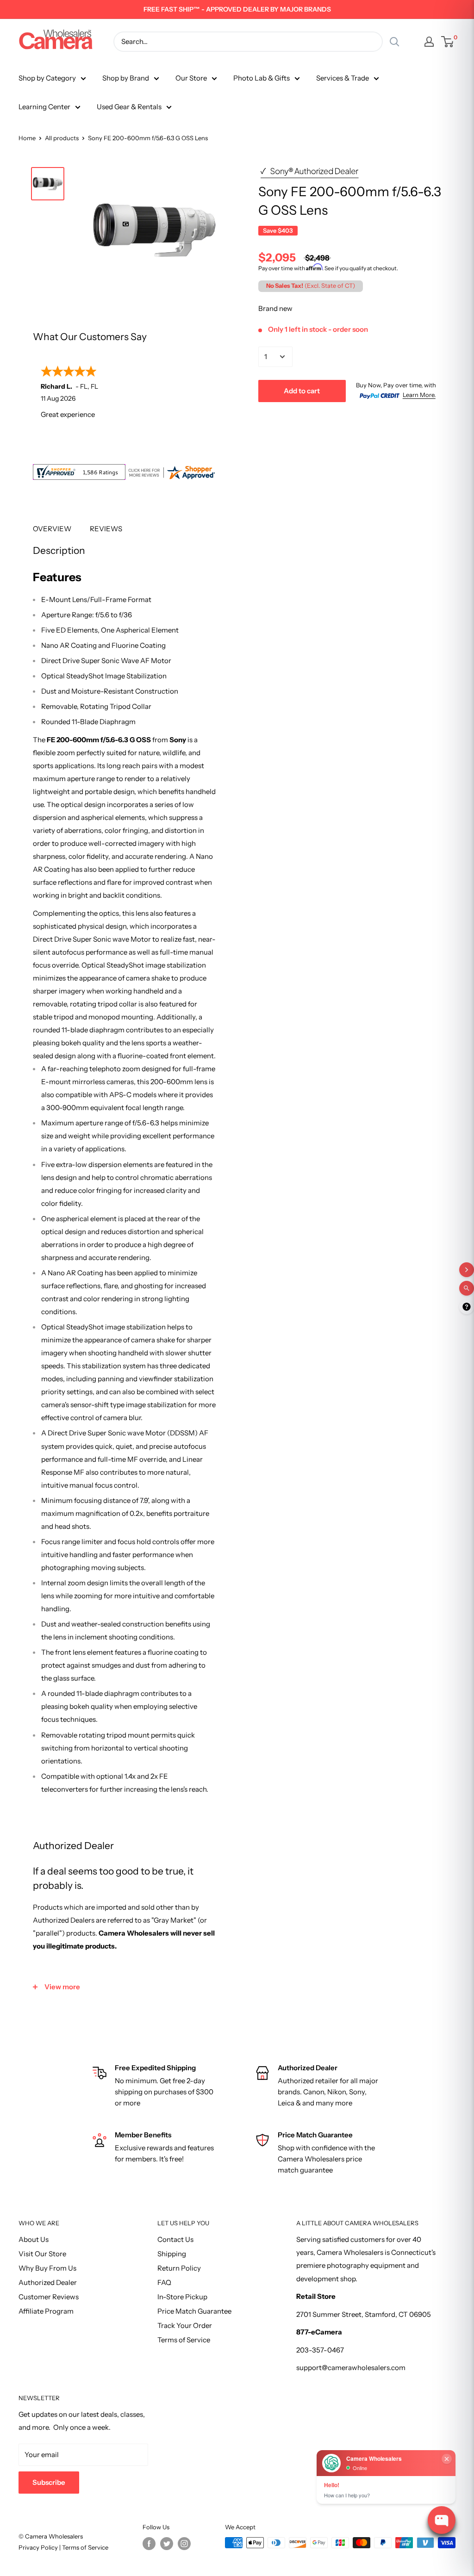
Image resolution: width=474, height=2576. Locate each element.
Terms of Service (184, 2340)
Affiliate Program (46, 2311)
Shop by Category (47, 78)
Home (27, 138)
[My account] (429, 42)
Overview (52, 529)
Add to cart (302, 391)
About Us (34, 2239)
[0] (448, 42)
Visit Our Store (42, 2254)
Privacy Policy (39, 2547)
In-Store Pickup (182, 2297)
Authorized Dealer (48, 2282)
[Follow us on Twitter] (167, 2544)
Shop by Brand (126, 78)
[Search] (394, 42)
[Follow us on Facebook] (149, 2544)
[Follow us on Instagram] (184, 2544)
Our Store (191, 78)
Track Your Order (185, 2325)
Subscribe (49, 2482)
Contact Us (175, 2239)
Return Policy (179, 2268)
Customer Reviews (49, 2297)
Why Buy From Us (47, 2268)
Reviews (106, 529)
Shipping (172, 2254)
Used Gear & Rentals (129, 107)
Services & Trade (343, 78)
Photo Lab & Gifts (262, 78)
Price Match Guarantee (194, 2311)
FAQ (164, 2282)
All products (62, 138)
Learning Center (44, 107)
